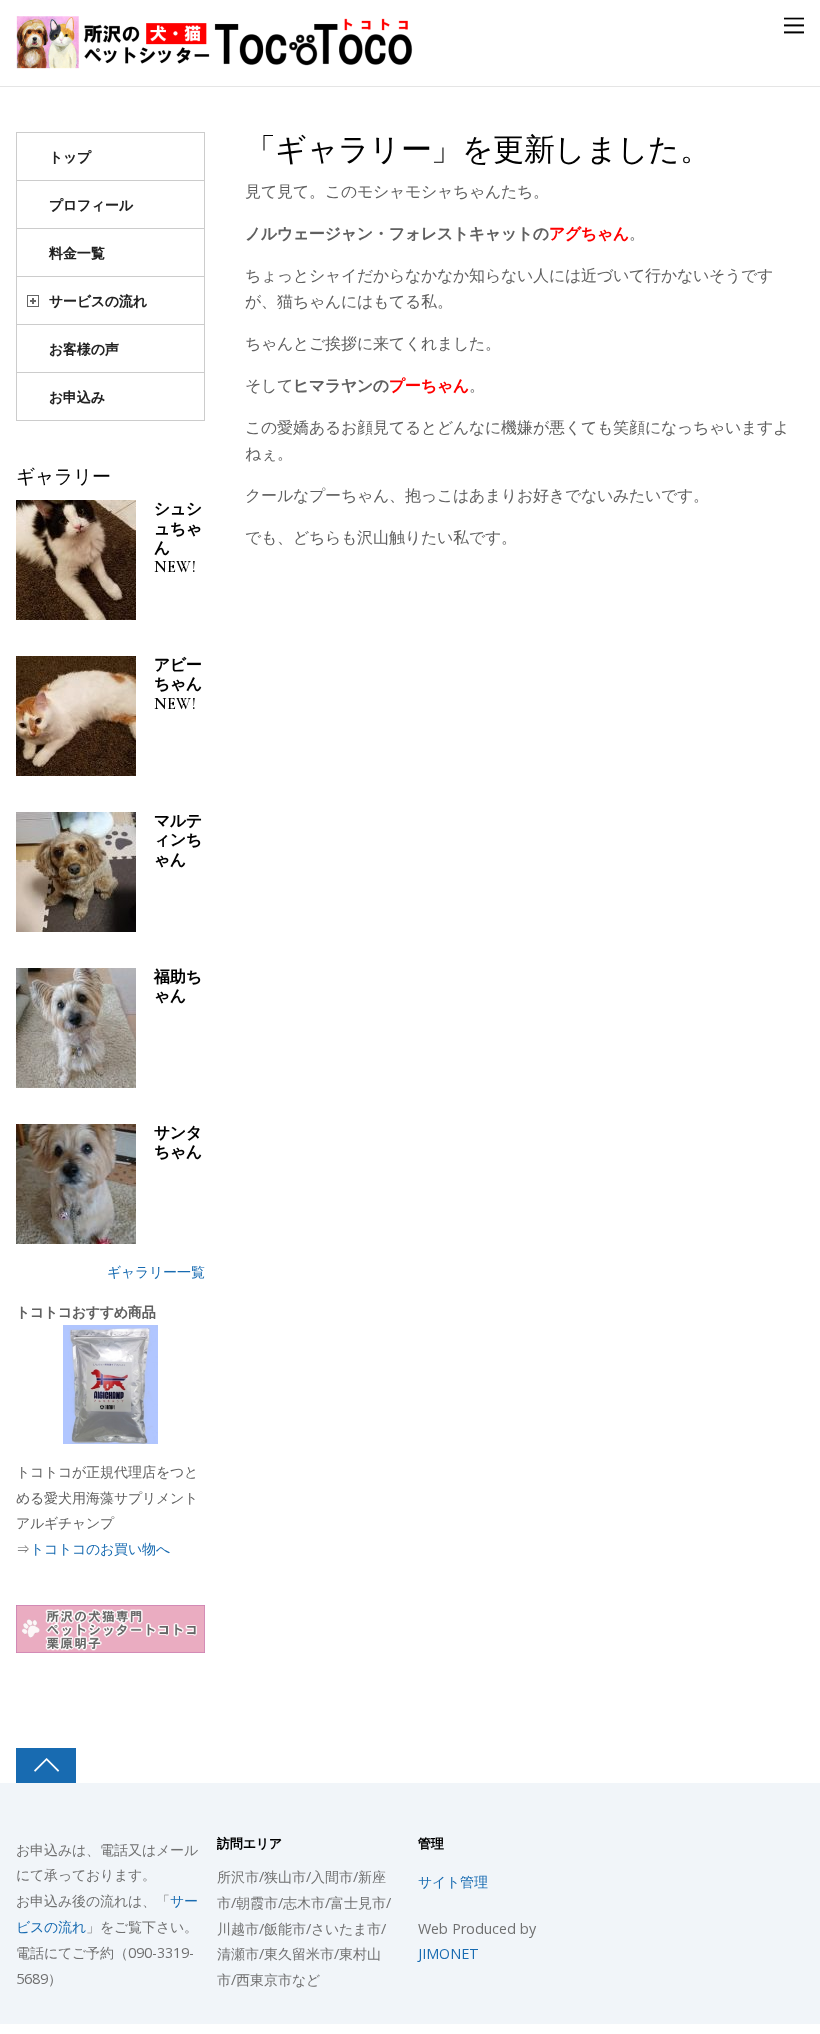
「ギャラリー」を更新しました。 (478, 150)
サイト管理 (453, 1881)
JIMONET (448, 1953)
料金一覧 (77, 252)
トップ (70, 156)
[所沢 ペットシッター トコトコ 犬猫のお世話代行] (216, 57)
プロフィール (91, 204)
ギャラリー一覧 (156, 1271)
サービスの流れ (98, 300)
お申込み (77, 396)
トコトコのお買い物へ (100, 1548)
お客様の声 (84, 348)
